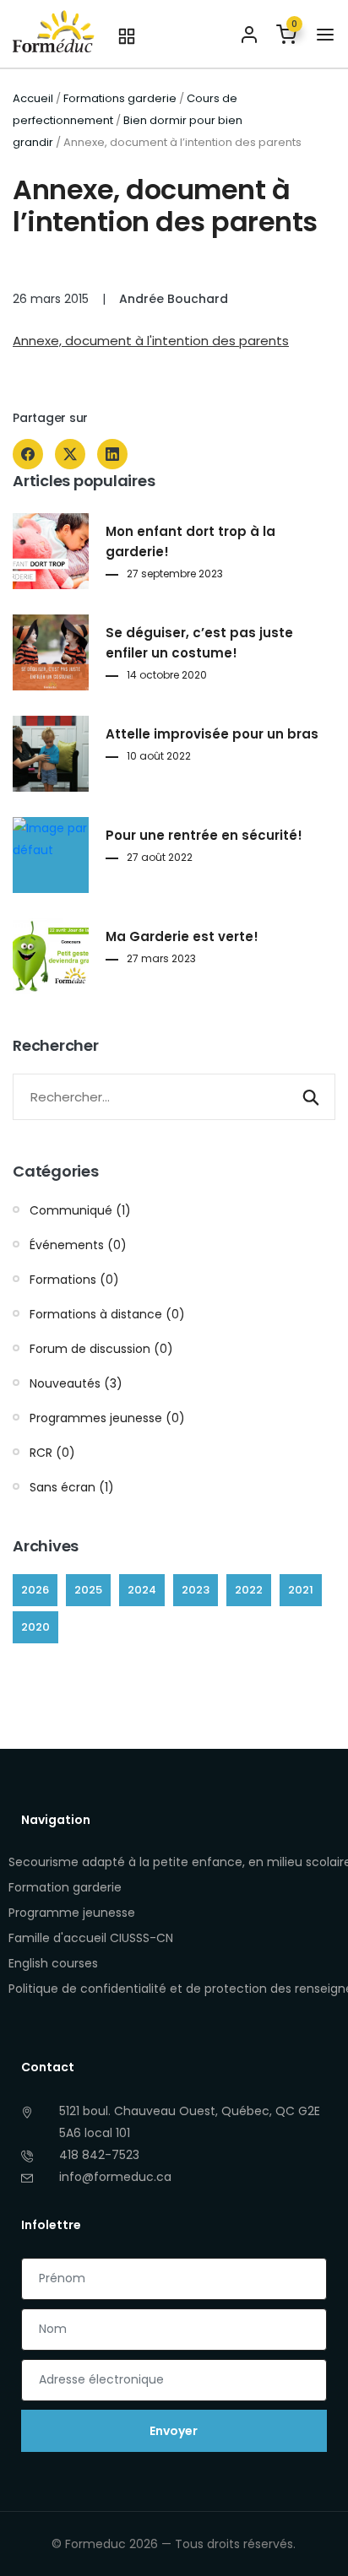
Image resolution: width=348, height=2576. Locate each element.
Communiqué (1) (80, 1210)
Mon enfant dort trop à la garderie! (190, 541)
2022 (249, 1590)
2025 (88, 1590)
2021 (301, 1590)
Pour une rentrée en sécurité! (204, 835)
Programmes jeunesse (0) (107, 1418)
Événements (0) (78, 1245)
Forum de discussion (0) (101, 1349)
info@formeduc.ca (115, 2177)
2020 (35, 1627)
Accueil (33, 98)
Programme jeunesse (72, 1913)
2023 (196, 1590)
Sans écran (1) (72, 1487)
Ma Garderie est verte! (182, 936)
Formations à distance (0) (107, 1314)
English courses (53, 1963)
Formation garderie (65, 1887)
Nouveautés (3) (76, 1383)
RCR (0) (52, 1453)
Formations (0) (74, 1280)
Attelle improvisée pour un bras (212, 734)
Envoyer (174, 2431)
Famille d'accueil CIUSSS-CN (91, 1938)
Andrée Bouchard (174, 299)
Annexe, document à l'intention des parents (151, 341)
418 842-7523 (99, 2155)
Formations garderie (120, 98)
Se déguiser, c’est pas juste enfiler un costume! (199, 643)
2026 (35, 1590)
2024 (142, 1590)
